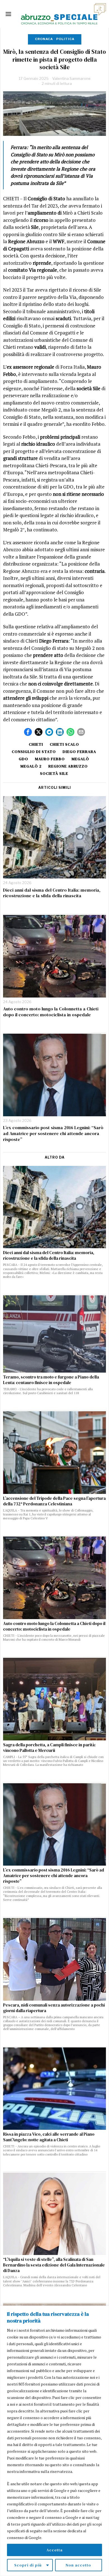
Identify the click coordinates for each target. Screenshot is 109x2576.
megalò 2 (31, 766)
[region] (54, 2441)
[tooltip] (28, 732)
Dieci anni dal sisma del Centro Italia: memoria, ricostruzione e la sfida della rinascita (52, 893)
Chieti (36, 744)
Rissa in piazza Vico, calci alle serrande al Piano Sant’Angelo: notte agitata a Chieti (49, 2137)
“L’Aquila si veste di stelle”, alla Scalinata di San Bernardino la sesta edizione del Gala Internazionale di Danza (54, 2265)
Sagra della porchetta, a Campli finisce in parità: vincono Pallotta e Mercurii (49, 1748)
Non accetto (78, 2565)
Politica (65, 39)
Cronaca (44, 39)
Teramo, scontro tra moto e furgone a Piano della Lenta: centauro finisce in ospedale (51, 1380)
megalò (80, 759)
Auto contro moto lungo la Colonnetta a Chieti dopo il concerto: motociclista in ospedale (51, 1012)
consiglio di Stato (34, 752)
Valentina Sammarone (71, 78)
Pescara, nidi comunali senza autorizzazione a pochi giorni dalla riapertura (54, 2008)
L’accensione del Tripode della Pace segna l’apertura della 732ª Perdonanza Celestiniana (54, 1501)
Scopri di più (28, 2565)
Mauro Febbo (50, 759)
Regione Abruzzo (68, 766)
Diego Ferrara (79, 752)
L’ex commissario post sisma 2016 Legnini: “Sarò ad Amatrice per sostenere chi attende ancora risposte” (53, 1133)
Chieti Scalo (64, 744)
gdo (23, 759)
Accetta (54, 2550)
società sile (54, 773)
